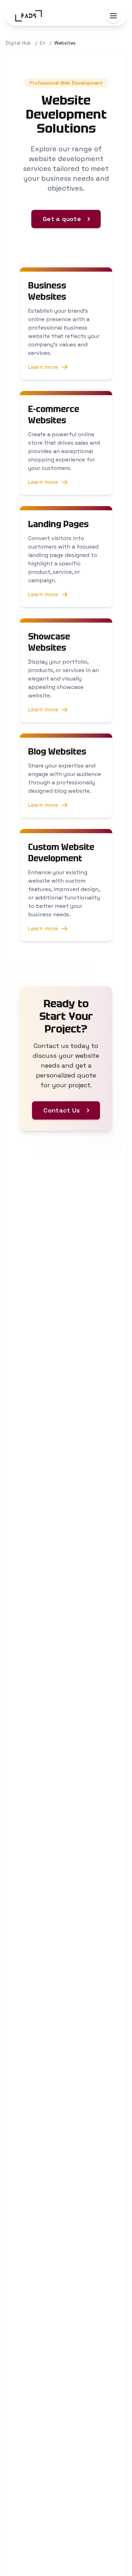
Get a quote (62, 219)
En (43, 43)
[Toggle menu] (113, 16)
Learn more (43, 367)
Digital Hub (18, 43)
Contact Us (62, 1110)
